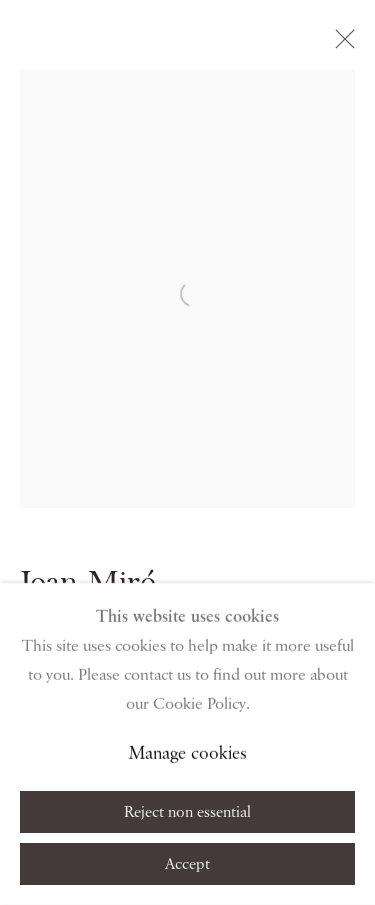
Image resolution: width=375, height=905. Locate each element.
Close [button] (340, 45)
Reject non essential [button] (187, 813)
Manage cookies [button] (188, 754)
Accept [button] (187, 865)
